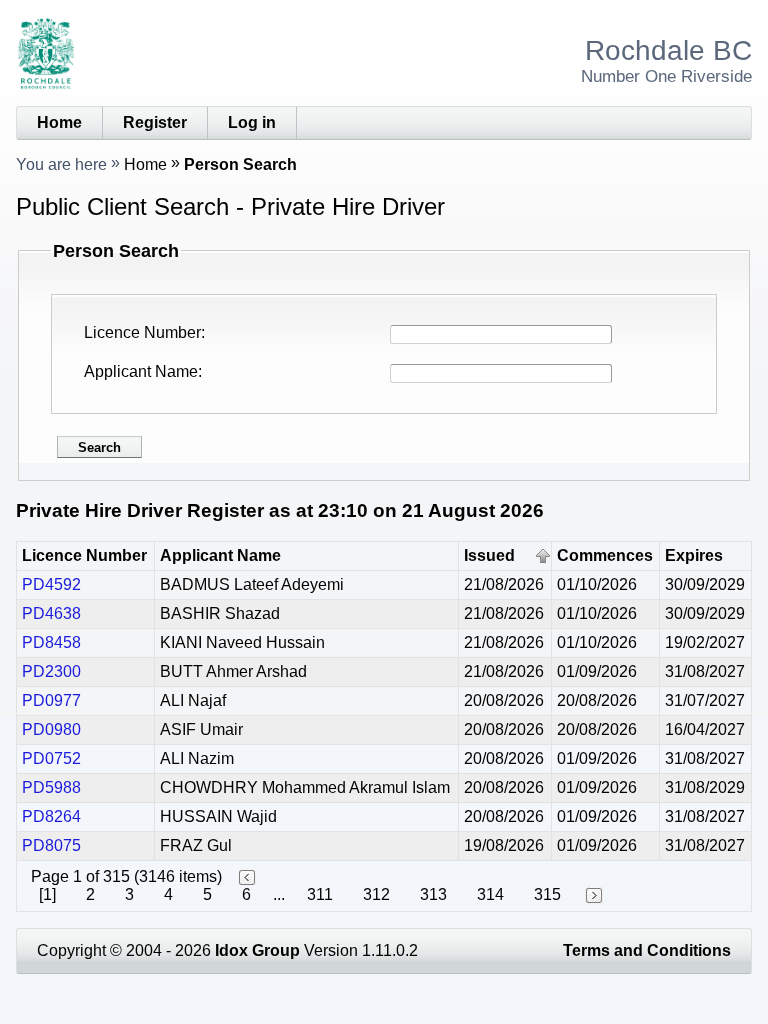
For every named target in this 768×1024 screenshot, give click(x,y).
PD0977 (51, 700)
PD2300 (51, 671)
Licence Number (142, 332)
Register (155, 122)
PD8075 (51, 845)
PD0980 (51, 729)
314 (490, 894)
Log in (252, 122)
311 (320, 894)
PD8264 (51, 816)
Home (59, 122)
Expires (694, 555)
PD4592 (51, 584)
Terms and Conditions (647, 950)
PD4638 (51, 613)
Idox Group (257, 950)
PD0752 (51, 758)
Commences (605, 555)
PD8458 (51, 642)
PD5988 (51, 787)
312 (376, 894)
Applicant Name (141, 371)
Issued (489, 555)
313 (433, 894)
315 (547, 894)
